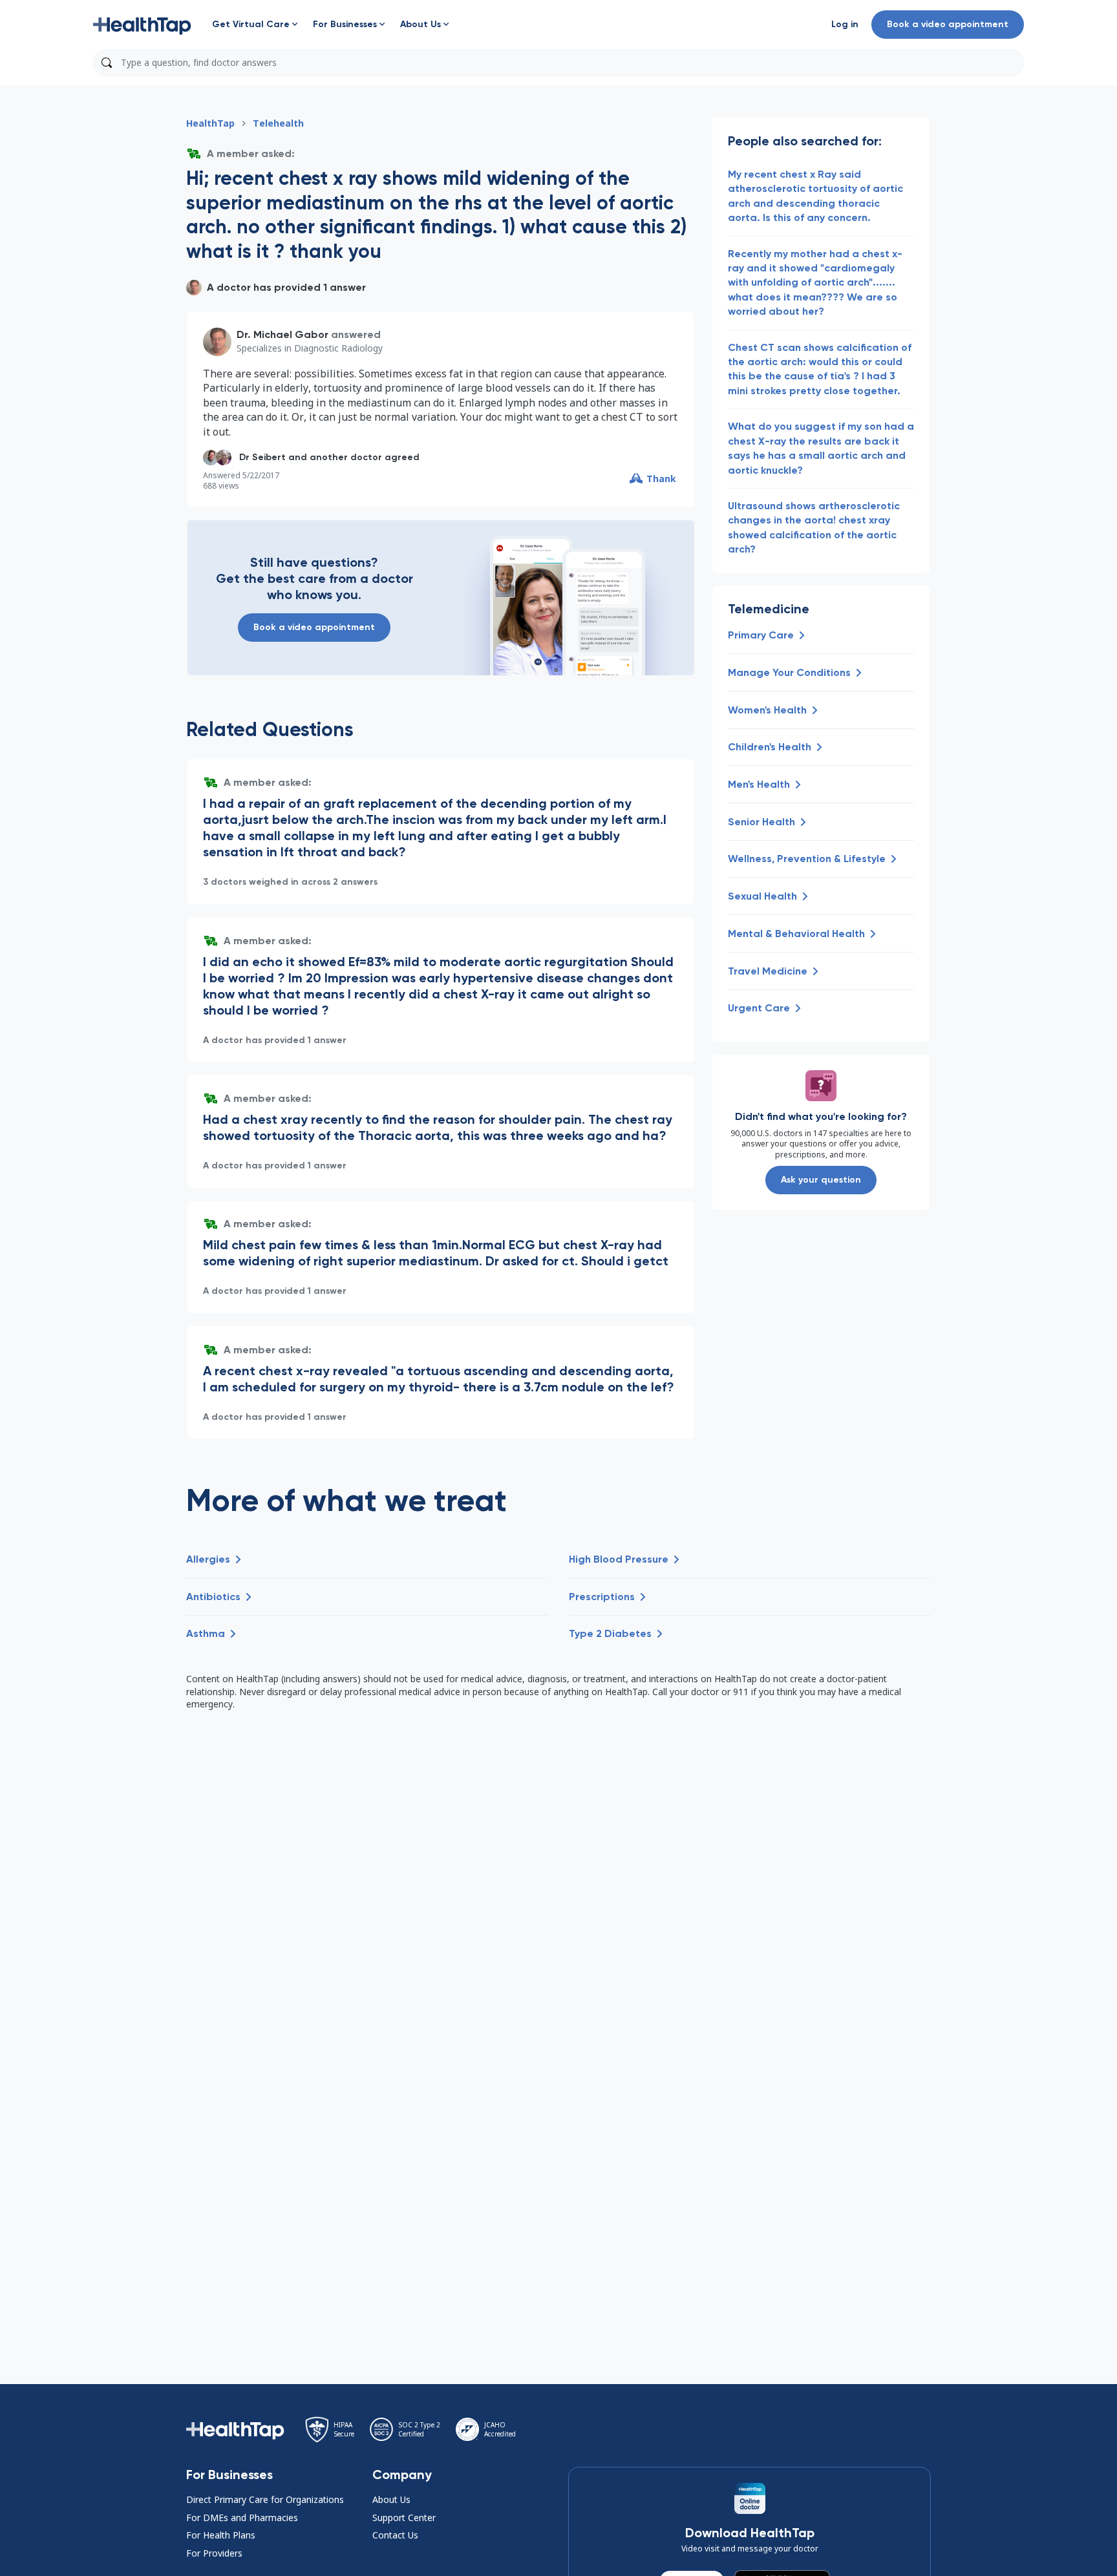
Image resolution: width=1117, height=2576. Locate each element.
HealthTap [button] (210, 123)
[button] (142, 25)
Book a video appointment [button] (948, 24)
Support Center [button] (404, 2518)
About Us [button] (391, 2499)
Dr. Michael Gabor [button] (282, 334)
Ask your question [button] (821, 1180)
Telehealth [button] (278, 123)
